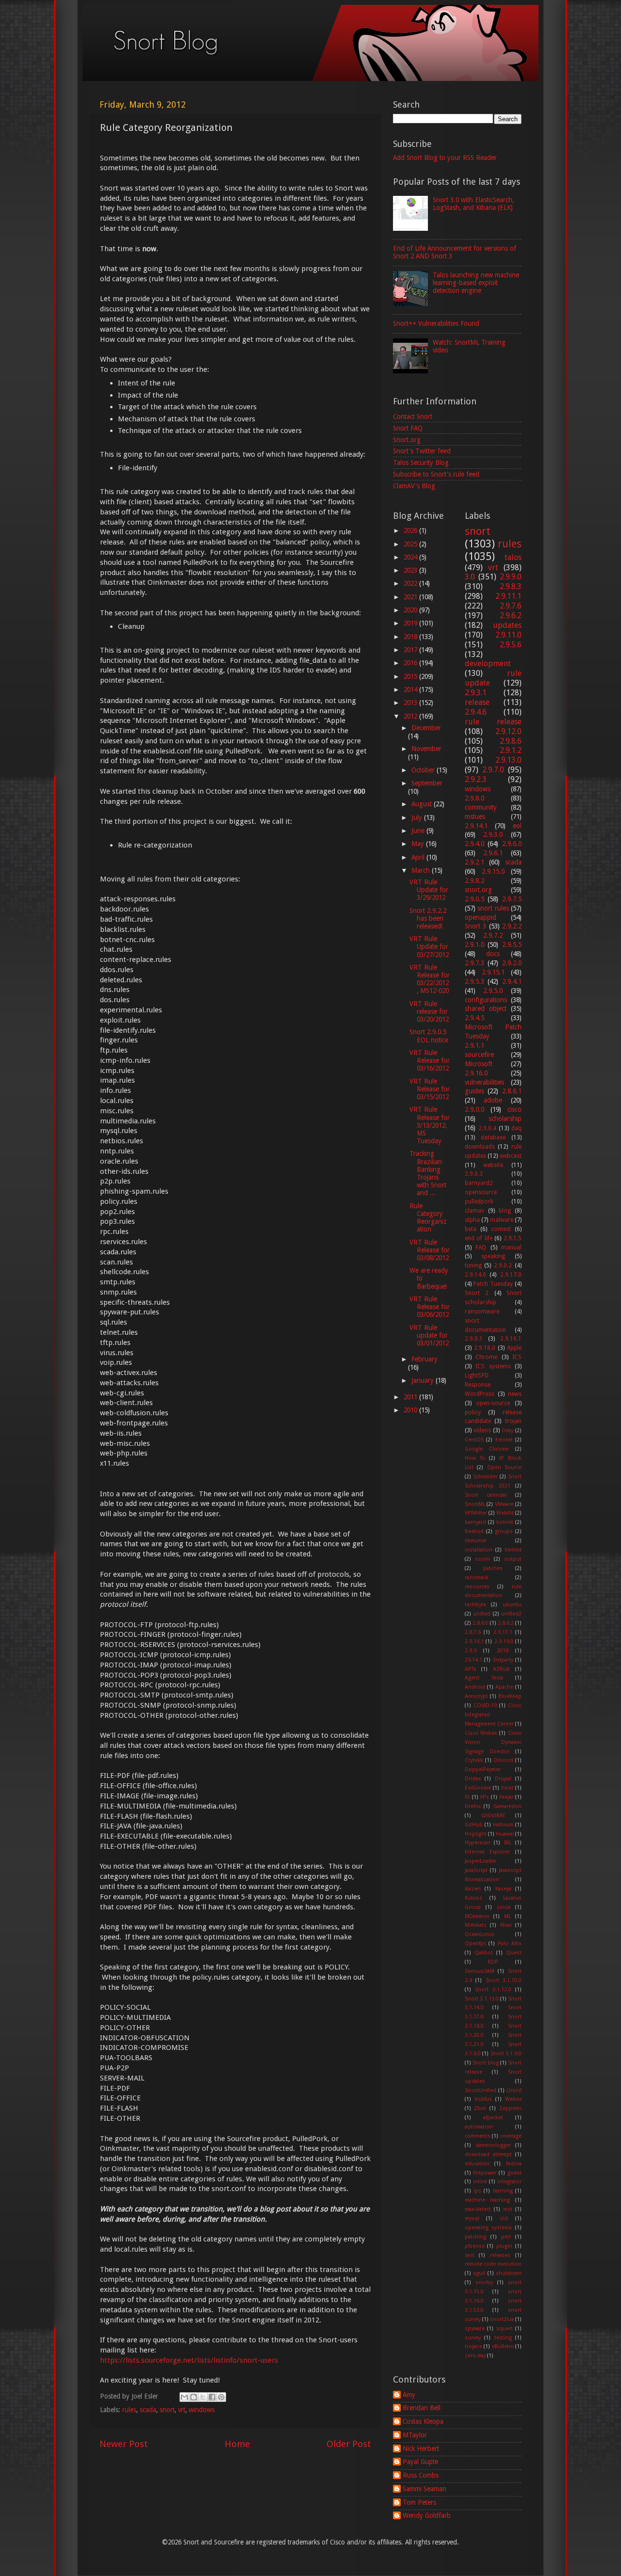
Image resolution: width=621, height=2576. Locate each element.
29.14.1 (474, 1660)
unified (482, 1614)
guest (515, 2173)
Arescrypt (476, 1696)
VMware (504, 1504)
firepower (485, 2173)
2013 (411, 703)
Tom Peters (419, 2502)
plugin (504, 2246)
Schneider (485, 1477)
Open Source (505, 1467)
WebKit (505, 1513)
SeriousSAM (480, 1971)
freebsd (474, 1531)
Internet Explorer (488, 1852)
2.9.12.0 (508, 731)
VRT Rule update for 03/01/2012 (429, 1335)
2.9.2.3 (476, 779)
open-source (493, 1403)
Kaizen (473, 1889)
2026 (411, 530)
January (424, 1380)
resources (477, 1587)
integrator (509, 2182)
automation (479, 2127)
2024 (411, 557)
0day (508, 1431)
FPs (485, 1797)
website (493, 1165)
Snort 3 (476, 926)
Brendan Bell (422, 2408)
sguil (479, 2273)
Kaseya (503, 1889)
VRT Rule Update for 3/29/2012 (429, 890)
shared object (486, 1008)
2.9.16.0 (476, 1073)
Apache (504, 1687)
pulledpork (479, 1201)
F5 (467, 1797)
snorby (484, 2282)
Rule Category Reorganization (428, 1218)
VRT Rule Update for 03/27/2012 (429, 946)
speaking (493, 1256)
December (426, 728)
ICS (517, 1357)
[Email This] (184, 2397)
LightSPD (477, 1376)
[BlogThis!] (194, 2397)
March (422, 870)
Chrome (486, 1357)
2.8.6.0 (481, 1623)
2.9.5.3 (474, 981)
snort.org (478, 890)
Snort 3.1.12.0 (493, 1990)
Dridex (473, 1779)
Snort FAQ (408, 428)
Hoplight (476, 1834)
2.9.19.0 (504, 1641)
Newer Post (124, 2444)
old (504, 2218)
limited (513, 1550)
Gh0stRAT (493, 1816)
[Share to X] (203, 2397)
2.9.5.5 (512, 944)
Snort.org (407, 440)
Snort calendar (486, 1495)
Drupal (503, 1779)
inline (480, 2182)
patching (475, 2237)
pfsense (475, 2246)
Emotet (504, 1440)
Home (237, 2444)
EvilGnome (478, 1788)
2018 (411, 637)
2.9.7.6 (511, 606)
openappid (481, 917)
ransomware (482, 1312)
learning (503, 2191)
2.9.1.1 (474, 1045)
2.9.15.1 (493, 972)
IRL (508, 1843)
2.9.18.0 (485, 1348)
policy (473, 1412)
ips (477, 2191)
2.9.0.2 (503, 1265)
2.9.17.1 (503, 1632)
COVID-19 (485, 1705)
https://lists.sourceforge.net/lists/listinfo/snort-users (189, 2360)
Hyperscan (478, 1843)
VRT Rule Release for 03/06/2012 (430, 1307)
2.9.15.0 (493, 871)
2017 (411, 650)
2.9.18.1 (474, 1641)
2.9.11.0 (508, 635)
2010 (411, 1410)
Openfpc (475, 1944)
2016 (411, 663)
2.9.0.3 (474, 1174)
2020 (411, 610)
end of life (479, 1238)
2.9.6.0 (512, 844)
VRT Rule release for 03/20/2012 (429, 1011)
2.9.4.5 (474, 1018)
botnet (505, 1522)
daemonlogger (493, 2145)
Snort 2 (477, 1293)
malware (502, 1220)
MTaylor (415, 2435)
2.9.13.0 (508, 760)
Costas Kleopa (423, 2421)
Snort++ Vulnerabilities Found (436, 323)
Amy (409, 2395)
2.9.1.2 (511, 750)
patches (493, 1568)
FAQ (481, 1248)
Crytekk (474, 1760)
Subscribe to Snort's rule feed (436, 474)
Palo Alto (510, 1944)
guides (474, 1091)
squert (505, 2328)
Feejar (506, 1797)
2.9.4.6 (476, 712)
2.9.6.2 (511, 616)
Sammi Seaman (425, 2489)
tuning (473, 1265)
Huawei (505, 1834)
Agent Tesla (484, 1678)
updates (507, 625)
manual (511, 1248)
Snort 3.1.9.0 (506, 2054)
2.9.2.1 (474, 862)
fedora (514, 2164)
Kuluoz (474, 1898)
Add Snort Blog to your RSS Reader (445, 158)
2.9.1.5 (513, 1238)
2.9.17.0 (511, 1275)
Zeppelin (510, 2108)
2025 (411, 544)
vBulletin (503, 2346)
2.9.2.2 (512, 926)
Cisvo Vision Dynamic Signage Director (493, 1742)
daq (516, 1128)
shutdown (509, 2273)
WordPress (480, 1394)
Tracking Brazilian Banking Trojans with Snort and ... (428, 1173)
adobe (493, 1100)
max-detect (478, 2209)
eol (517, 826)
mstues (475, 816)
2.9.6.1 (493, 853)
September (427, 783)
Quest (514, 1953)
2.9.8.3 (511, 586)
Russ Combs (421, 2475)
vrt (182, 2410)
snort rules (493, 908)
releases (500, 2255)
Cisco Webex (481, 1733)
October (424, 770)
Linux (504, 1907)
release (477, 702)
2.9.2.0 (512, 963)
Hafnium (503, 1825)
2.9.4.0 (474, 844)
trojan (513, 1421)
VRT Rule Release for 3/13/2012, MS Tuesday (430, 1125)
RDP (493, 1962)
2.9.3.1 (476, 693)
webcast (511, 1156)
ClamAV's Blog (414, 486)
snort (167, 2410)
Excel (507, 1788)
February (425, 1359)
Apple (514, 1348)
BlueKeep (510, 1696)
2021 (411, 597)
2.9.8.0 (474, 798)
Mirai (506, 1925)
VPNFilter (476, 1513)
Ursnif (514, 2090)
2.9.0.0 (474, 1109)
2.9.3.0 (493, 834)
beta (471, 1229)
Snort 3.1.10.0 (504, 1980)
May (419, 844)
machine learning (488, 2200)
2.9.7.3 (474, 963)
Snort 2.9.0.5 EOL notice (429, 1036)
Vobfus (483, 2099)
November (426, 749)
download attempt (488, 2154)
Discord (504, 1760)
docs (493, 954)
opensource (481, 1192)
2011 (411, 1397)
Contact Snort (413, 416)
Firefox (473, 1806)
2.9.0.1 (474, 1339)
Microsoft (479, 1064)
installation (479, 1550)
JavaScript (476, 1870)
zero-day (475, 2356)
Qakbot (484, 1953)
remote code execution (493, 2264)
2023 (411, 570)
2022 (411, 583)
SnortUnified (481, 2090)
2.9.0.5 (474, 899)
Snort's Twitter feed (422, 451)
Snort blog (486, 2063)
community (481, 807)
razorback (477, 1577)
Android (475, 1687)
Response (478, 1385)
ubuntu (512, 1605)
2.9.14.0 (475, 1275)
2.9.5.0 (493, 991)
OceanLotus (480, 1934)
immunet (476, 1541)
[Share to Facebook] (212, 2397)
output (513, 1559)
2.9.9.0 (511, 577)
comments (478, 2136)
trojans (474, 2346)
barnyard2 (479, 1183)
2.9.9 (471, 1651)
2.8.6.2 (506, 1623)
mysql (472, 2218)
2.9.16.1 (511, 1339)
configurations (486, 1000)
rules (129, 2410)
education (477, 2164)
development (488, 664)
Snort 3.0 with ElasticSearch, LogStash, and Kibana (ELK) (473, 204)
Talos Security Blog (421, 463)
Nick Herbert (421, 2448)
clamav (474, 1211)
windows (202, 2410)
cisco (515, 1109)
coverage (511, 2136)
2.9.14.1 (476, 826)
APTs (471, 1669)
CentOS (474, 1440)
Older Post (349, 2444)
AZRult (501, 1669)
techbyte (475, 1605)
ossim (482, 1559)
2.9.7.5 (512, 899)
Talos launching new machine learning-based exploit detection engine (476, 283)
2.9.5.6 (511, 645)
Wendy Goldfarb (427, 2515)
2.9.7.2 (493, 935)
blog (505, 1211)
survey (473, 2338)
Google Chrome (487, 1449)
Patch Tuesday (493, 1284)
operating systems (489, 2228)
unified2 (511, 1614)
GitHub (474, 1825)
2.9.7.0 (493, 770)
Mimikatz (476, 1925)
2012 (411, 716)
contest (501, 1229)
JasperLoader (481, 1861)
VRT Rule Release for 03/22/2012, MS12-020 (430, 979)
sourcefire (479, 1055)
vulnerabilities (484, 1082)
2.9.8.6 (511, 741)
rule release (493, 722)
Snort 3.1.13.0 (482, 1999)
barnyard (475, 1522)
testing (503, 2338)
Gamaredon (507, 1806)
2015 (411, 676)
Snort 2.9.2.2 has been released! (428, 918)
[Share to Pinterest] (221, 2397)
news (515, 1394)
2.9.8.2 (474, 880)
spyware (475, 2328)
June (419, 831)
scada (148, 2410)
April (419, 857)
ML (507, 1916)
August (423, 804)
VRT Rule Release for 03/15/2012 (430, 1089)
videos (482, 1430)
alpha (472, 1220)
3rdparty (503, 1660)
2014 (411, 689)
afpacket (493, 2118)
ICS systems (493, 1366)
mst (508, 2209)
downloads (480, 1147)
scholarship (505, 1119)
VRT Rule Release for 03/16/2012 (430, 1060)
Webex (513, 2099)
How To (475, 1458)
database (493, 1137)
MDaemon (477, 1916)
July (418, 817)
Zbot (480, 2108)
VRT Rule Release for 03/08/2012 (430, 1250)
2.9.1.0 (474, 944)
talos (513, 557)
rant (470, 2255)
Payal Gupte (420, 2462)
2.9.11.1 (508, 596)
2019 (411, 623)
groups (504, 1531)
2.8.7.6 (473, 1632)
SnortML (475, 1504)
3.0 (470, 577)
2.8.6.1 (512, 1091)
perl (506, 2237)
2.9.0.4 (487, 1128)
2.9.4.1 (512, 981)
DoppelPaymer (483, 1769)
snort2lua (502, 2319)
